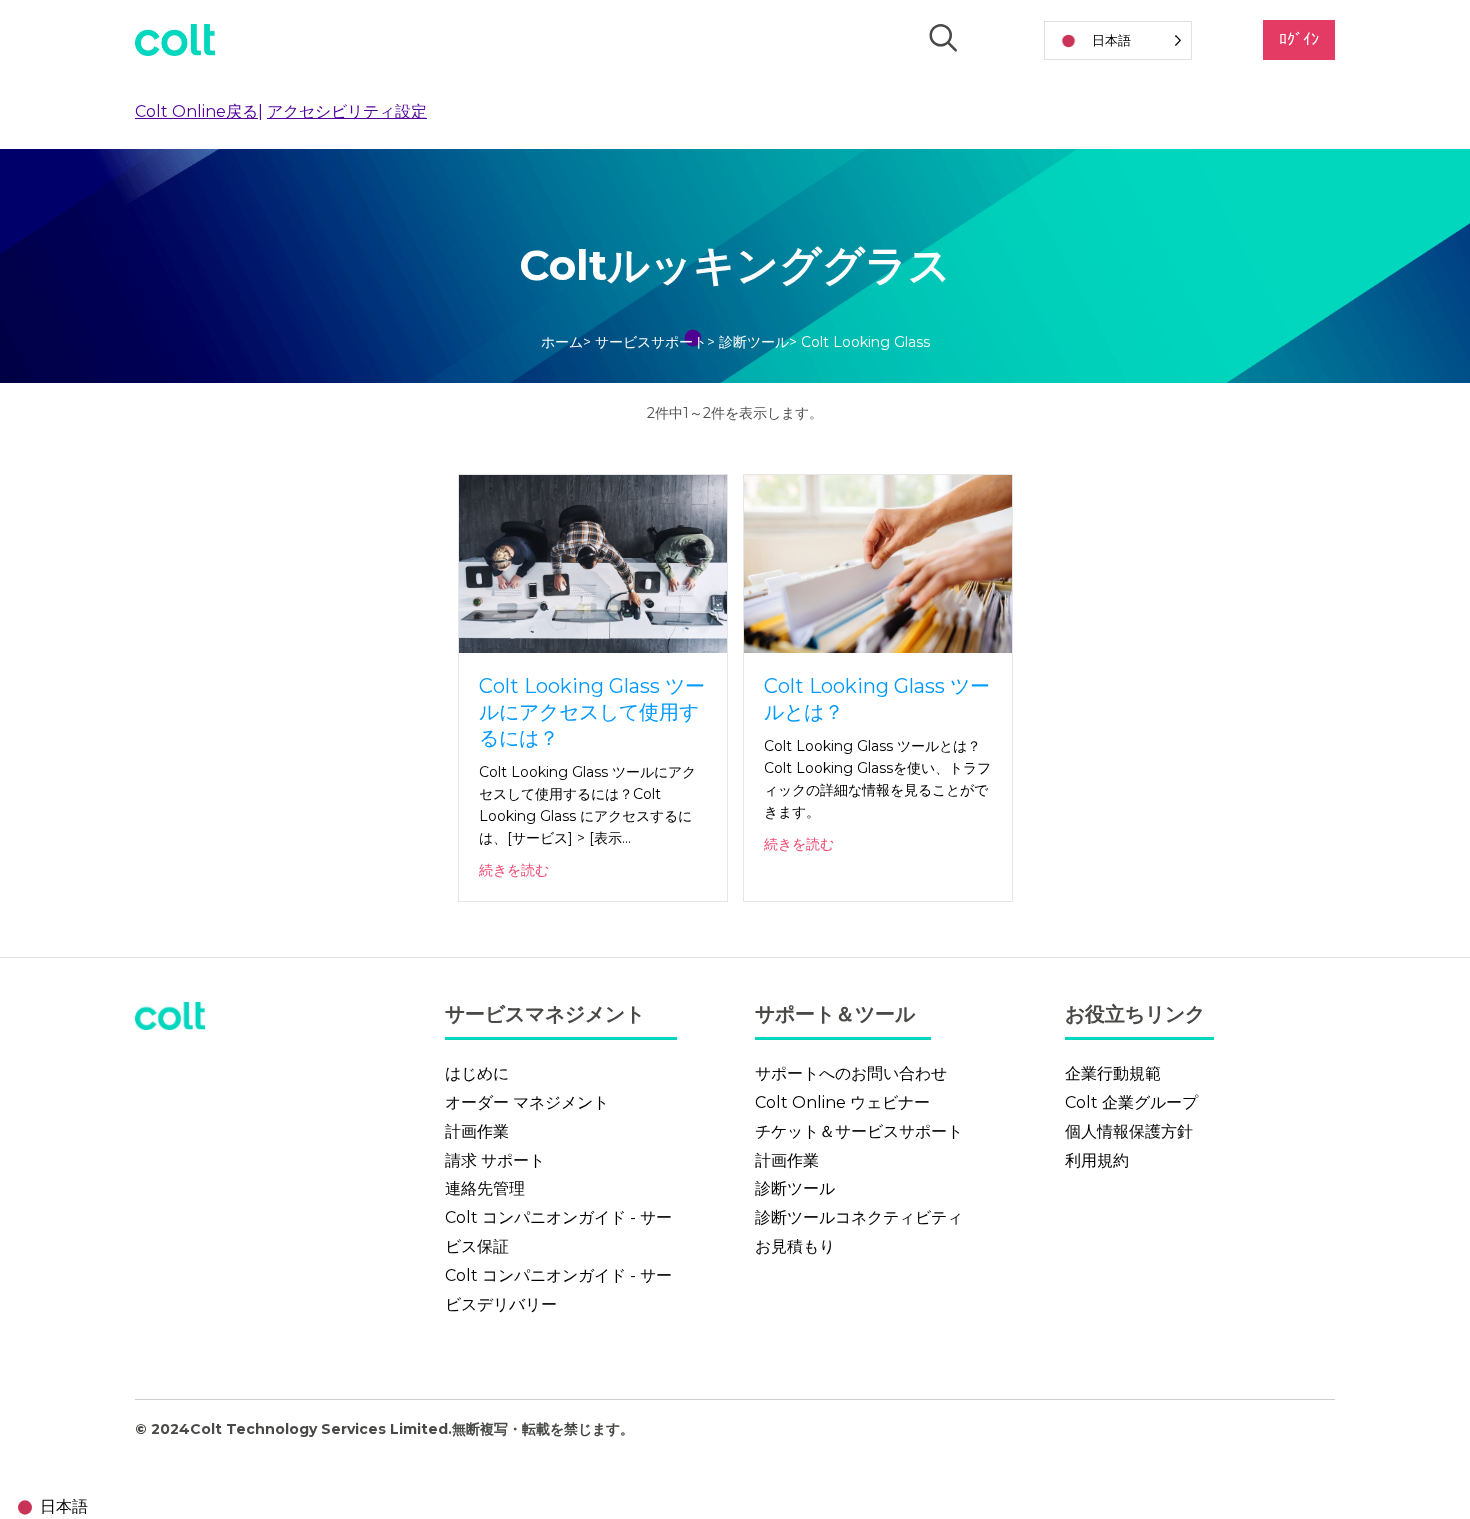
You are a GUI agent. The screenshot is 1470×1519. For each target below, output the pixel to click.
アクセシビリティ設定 (347, 111)
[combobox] (49, 1507)
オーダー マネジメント (527, 1102)
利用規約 (1097, 1160)
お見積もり (795, 1246)
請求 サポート (495, 1160)
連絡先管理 (485, 1188)
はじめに (477, 1073)
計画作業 (477, 1131)
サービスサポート (651, 342)
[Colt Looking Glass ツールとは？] (878, 562)
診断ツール (754, 342)
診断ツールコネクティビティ (859, 1217)
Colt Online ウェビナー (842, 1102)
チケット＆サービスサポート (859, 1131)
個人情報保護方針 (1129, 1131)
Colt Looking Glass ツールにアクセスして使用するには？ (592, 712)
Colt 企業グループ (1131, 1102)
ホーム (562, 342)
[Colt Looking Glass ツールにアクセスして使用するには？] (593, 562)
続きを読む (514, 870)
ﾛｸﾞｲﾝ (1299, 39)
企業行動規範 (1113, 1073)
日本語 (64, 1506)
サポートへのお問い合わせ (851, 1073)
